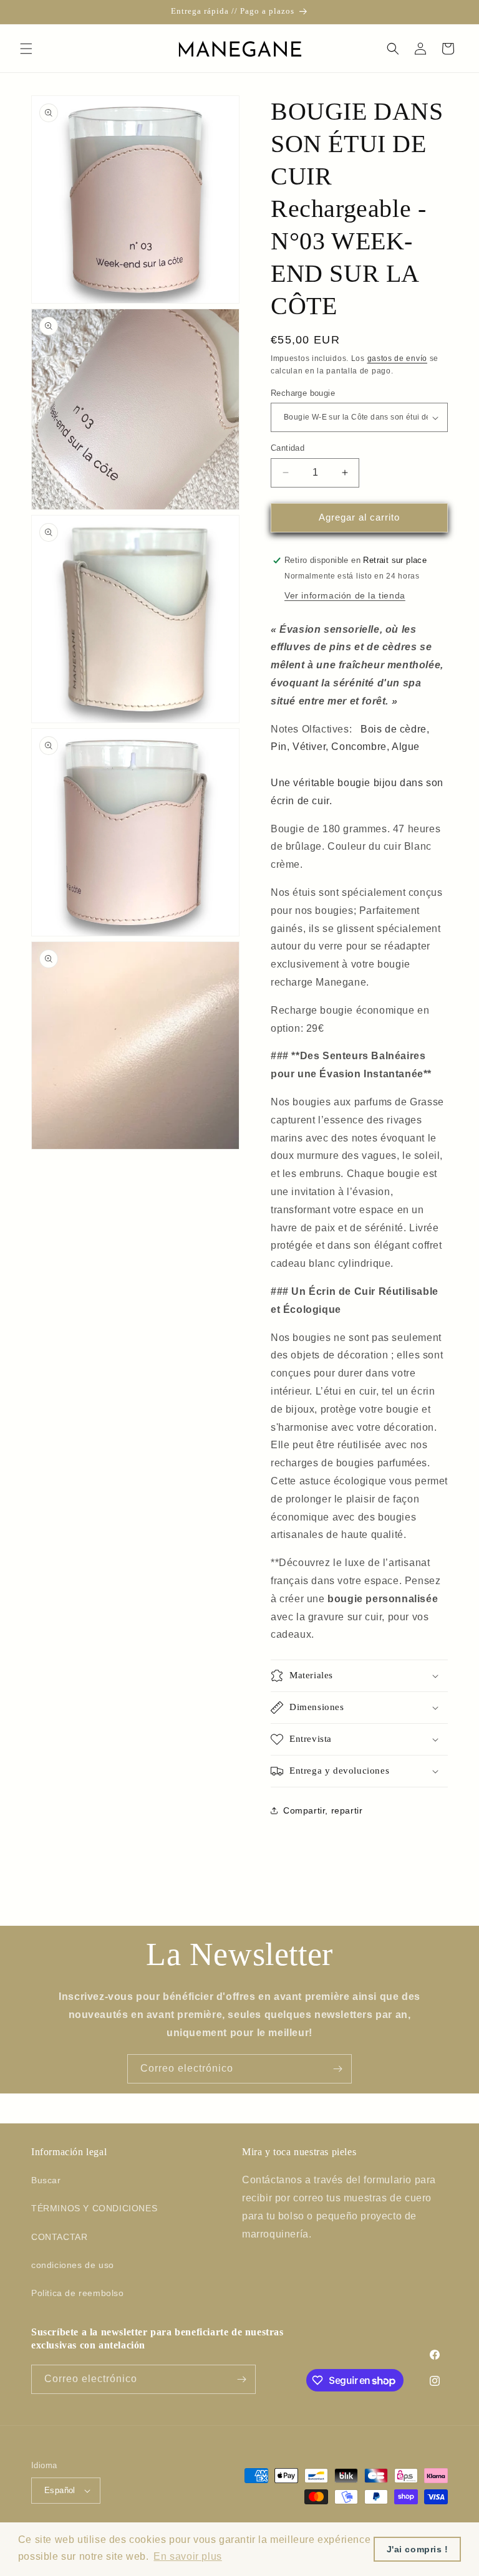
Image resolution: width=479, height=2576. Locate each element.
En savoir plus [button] (187, 2556)
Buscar (46, 2180)
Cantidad (288, 448)
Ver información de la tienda (345, 595)
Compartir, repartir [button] (323, 1810)
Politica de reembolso (78, 2293)
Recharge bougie (303, 393)
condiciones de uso (73, 2265)
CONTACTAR (59, 2237)
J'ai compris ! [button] (418, 2549)
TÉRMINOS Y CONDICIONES (94, 2208)
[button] (26, 49)
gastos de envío (398, 358)
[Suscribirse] (337, 2069)
